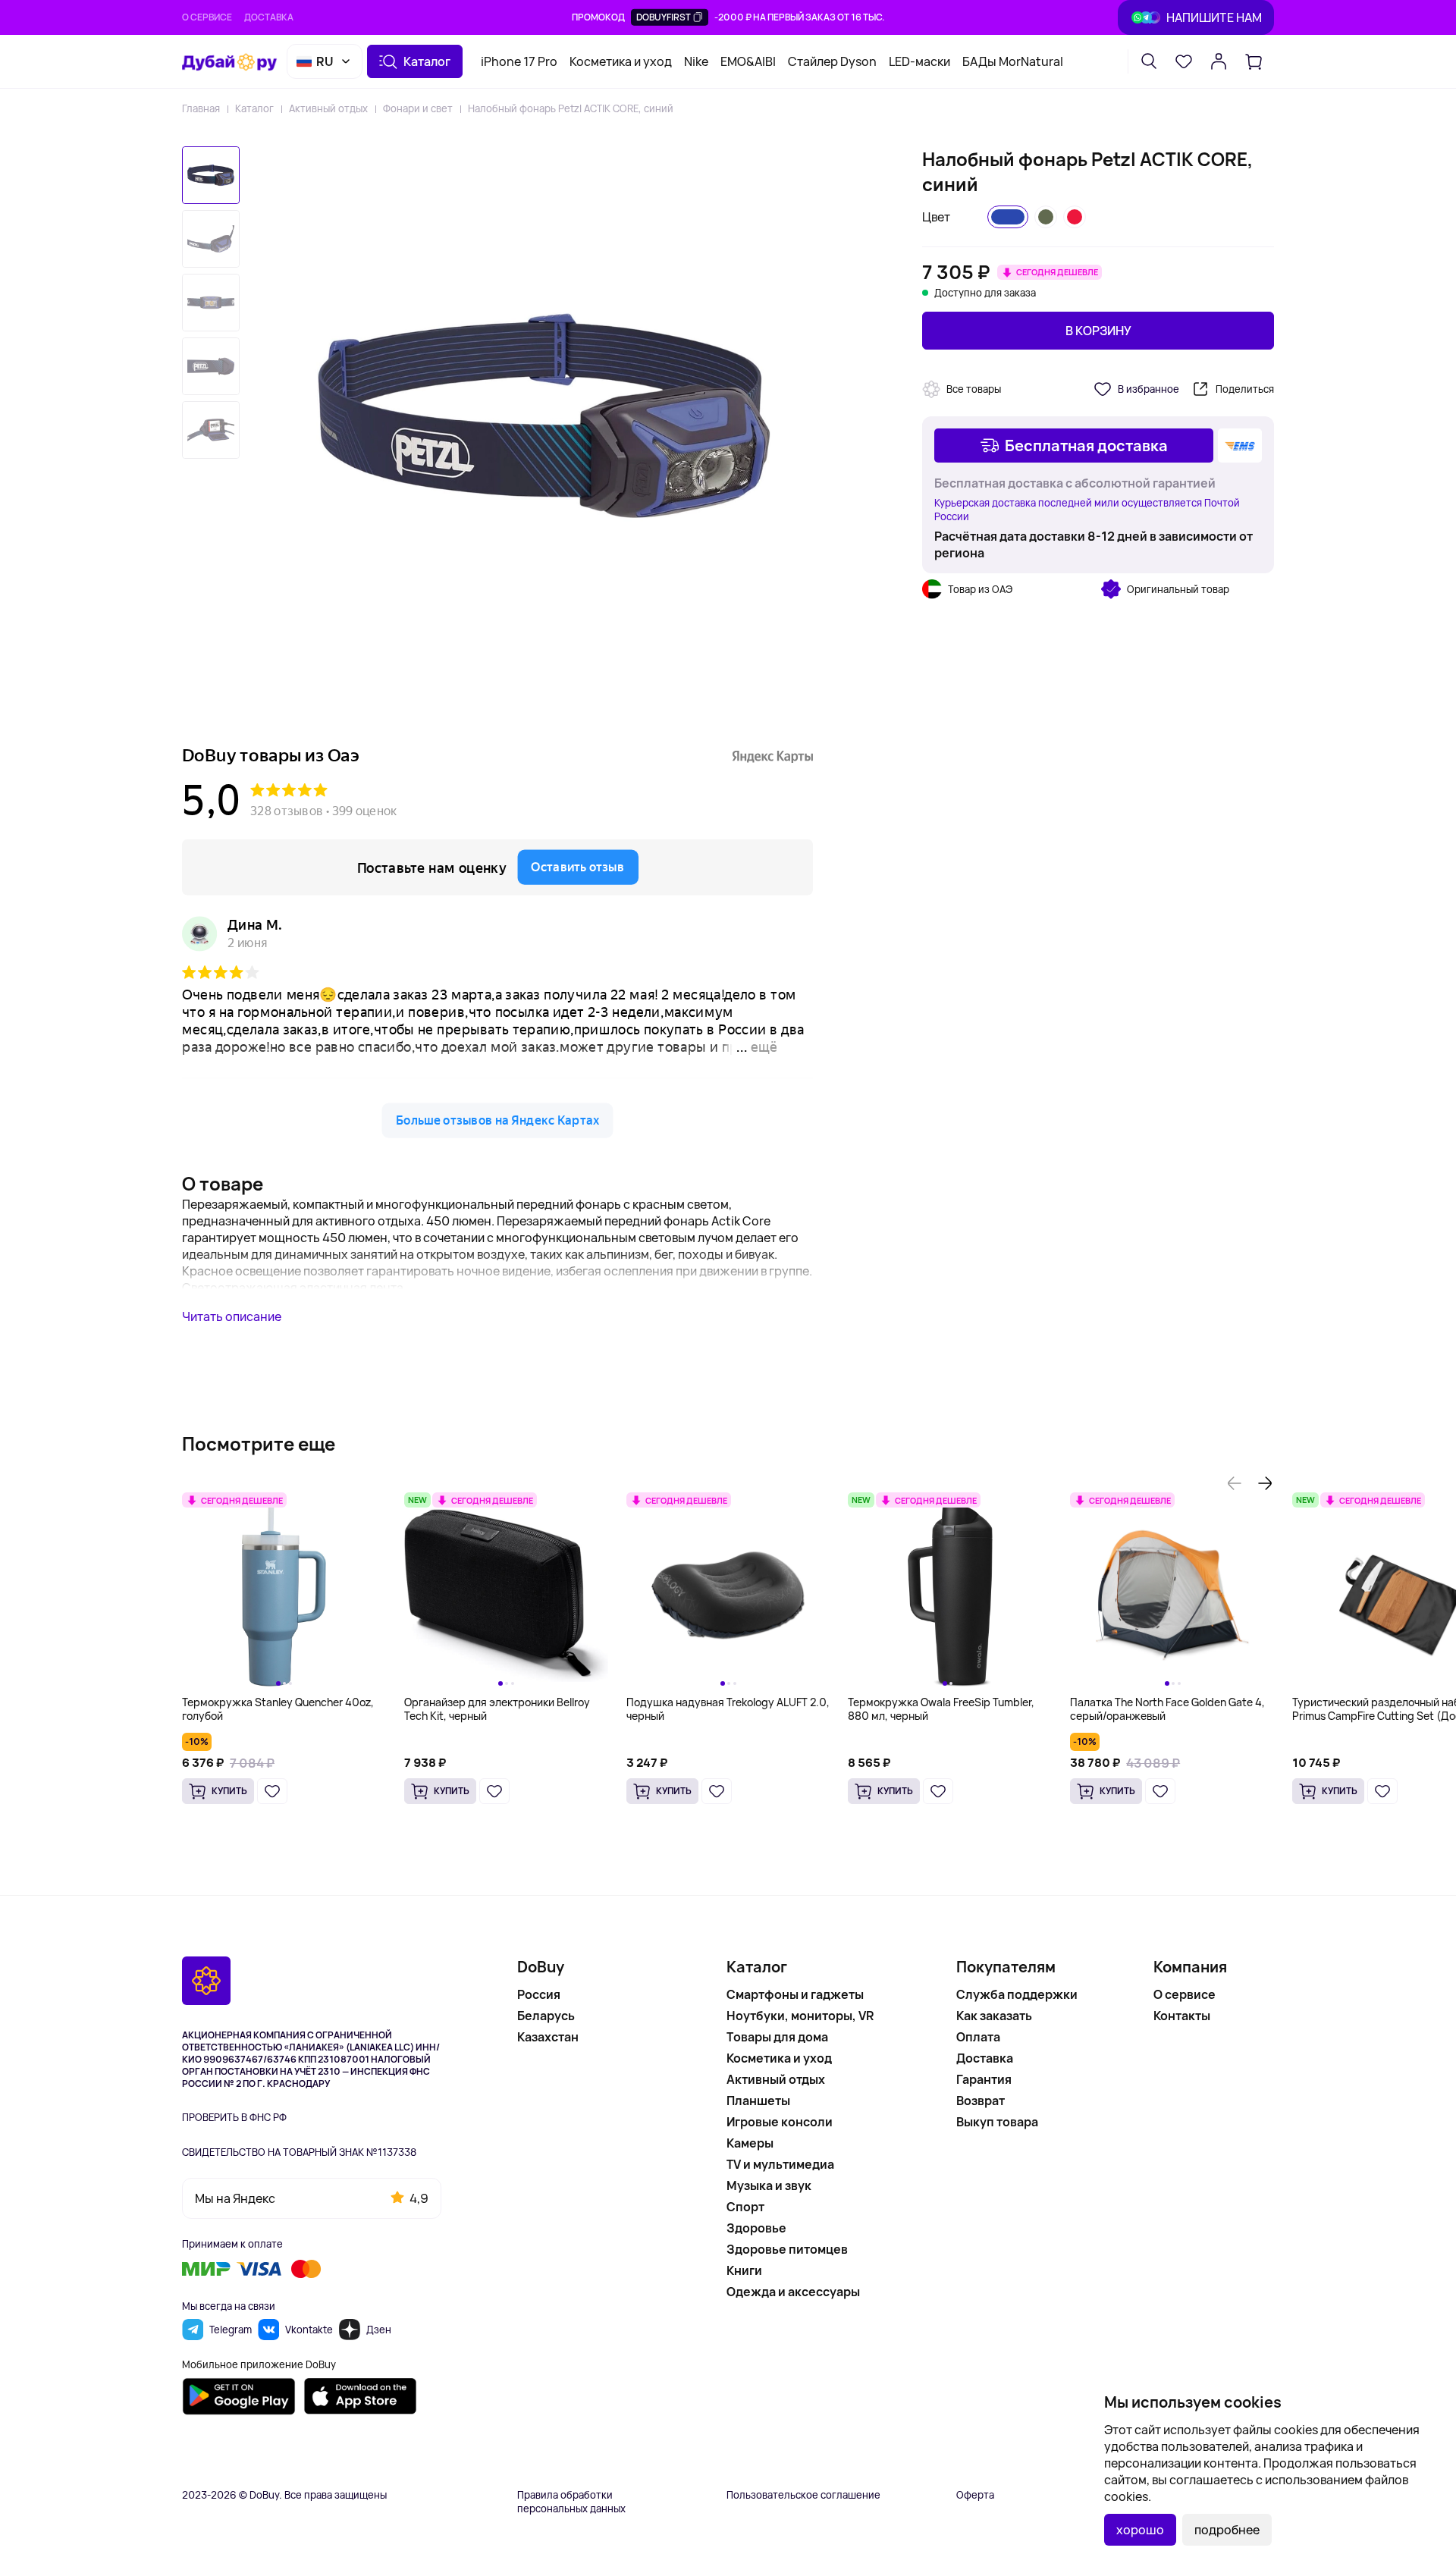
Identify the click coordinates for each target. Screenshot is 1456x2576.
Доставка (269, 17)
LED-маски (919, 61)
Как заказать (994, 2016)
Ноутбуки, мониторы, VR (800, 2016)
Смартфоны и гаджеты (795, 1994)
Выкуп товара (997, 2122)
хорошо (1140, 2530)
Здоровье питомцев (787, 2249)
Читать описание (232, 1316)
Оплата (978, 2037)
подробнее (1227, 2530)
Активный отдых (328, 108)
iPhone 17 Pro (519, 61)
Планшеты (758, 2101)
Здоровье (756, 2228)
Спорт (745, 2207)
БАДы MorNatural (1013, 61)
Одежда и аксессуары (793, 2292)
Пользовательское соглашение (803, 2495)
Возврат (981, 2101)
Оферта (975, 2495)
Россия (539, 1994)
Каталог (254, 108)
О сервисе (207, 17)
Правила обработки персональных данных (571, 2502)
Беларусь (546, 2016)
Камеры (750, 2143)
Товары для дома (777, 2037)
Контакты (1182, 2016)
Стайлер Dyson (832, 61)
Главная (201, 108)
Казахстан (548, 2037)
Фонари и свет (418, 108)
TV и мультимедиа (780, 2164)
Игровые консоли (780, 2122)
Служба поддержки (1017, 1994)
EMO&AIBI (748, 61)
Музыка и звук (769, 2185)
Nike (696, 61)
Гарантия (984, 2079)
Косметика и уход (621, 61)
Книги (744, 2270)
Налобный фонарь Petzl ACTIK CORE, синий (571, 108)
